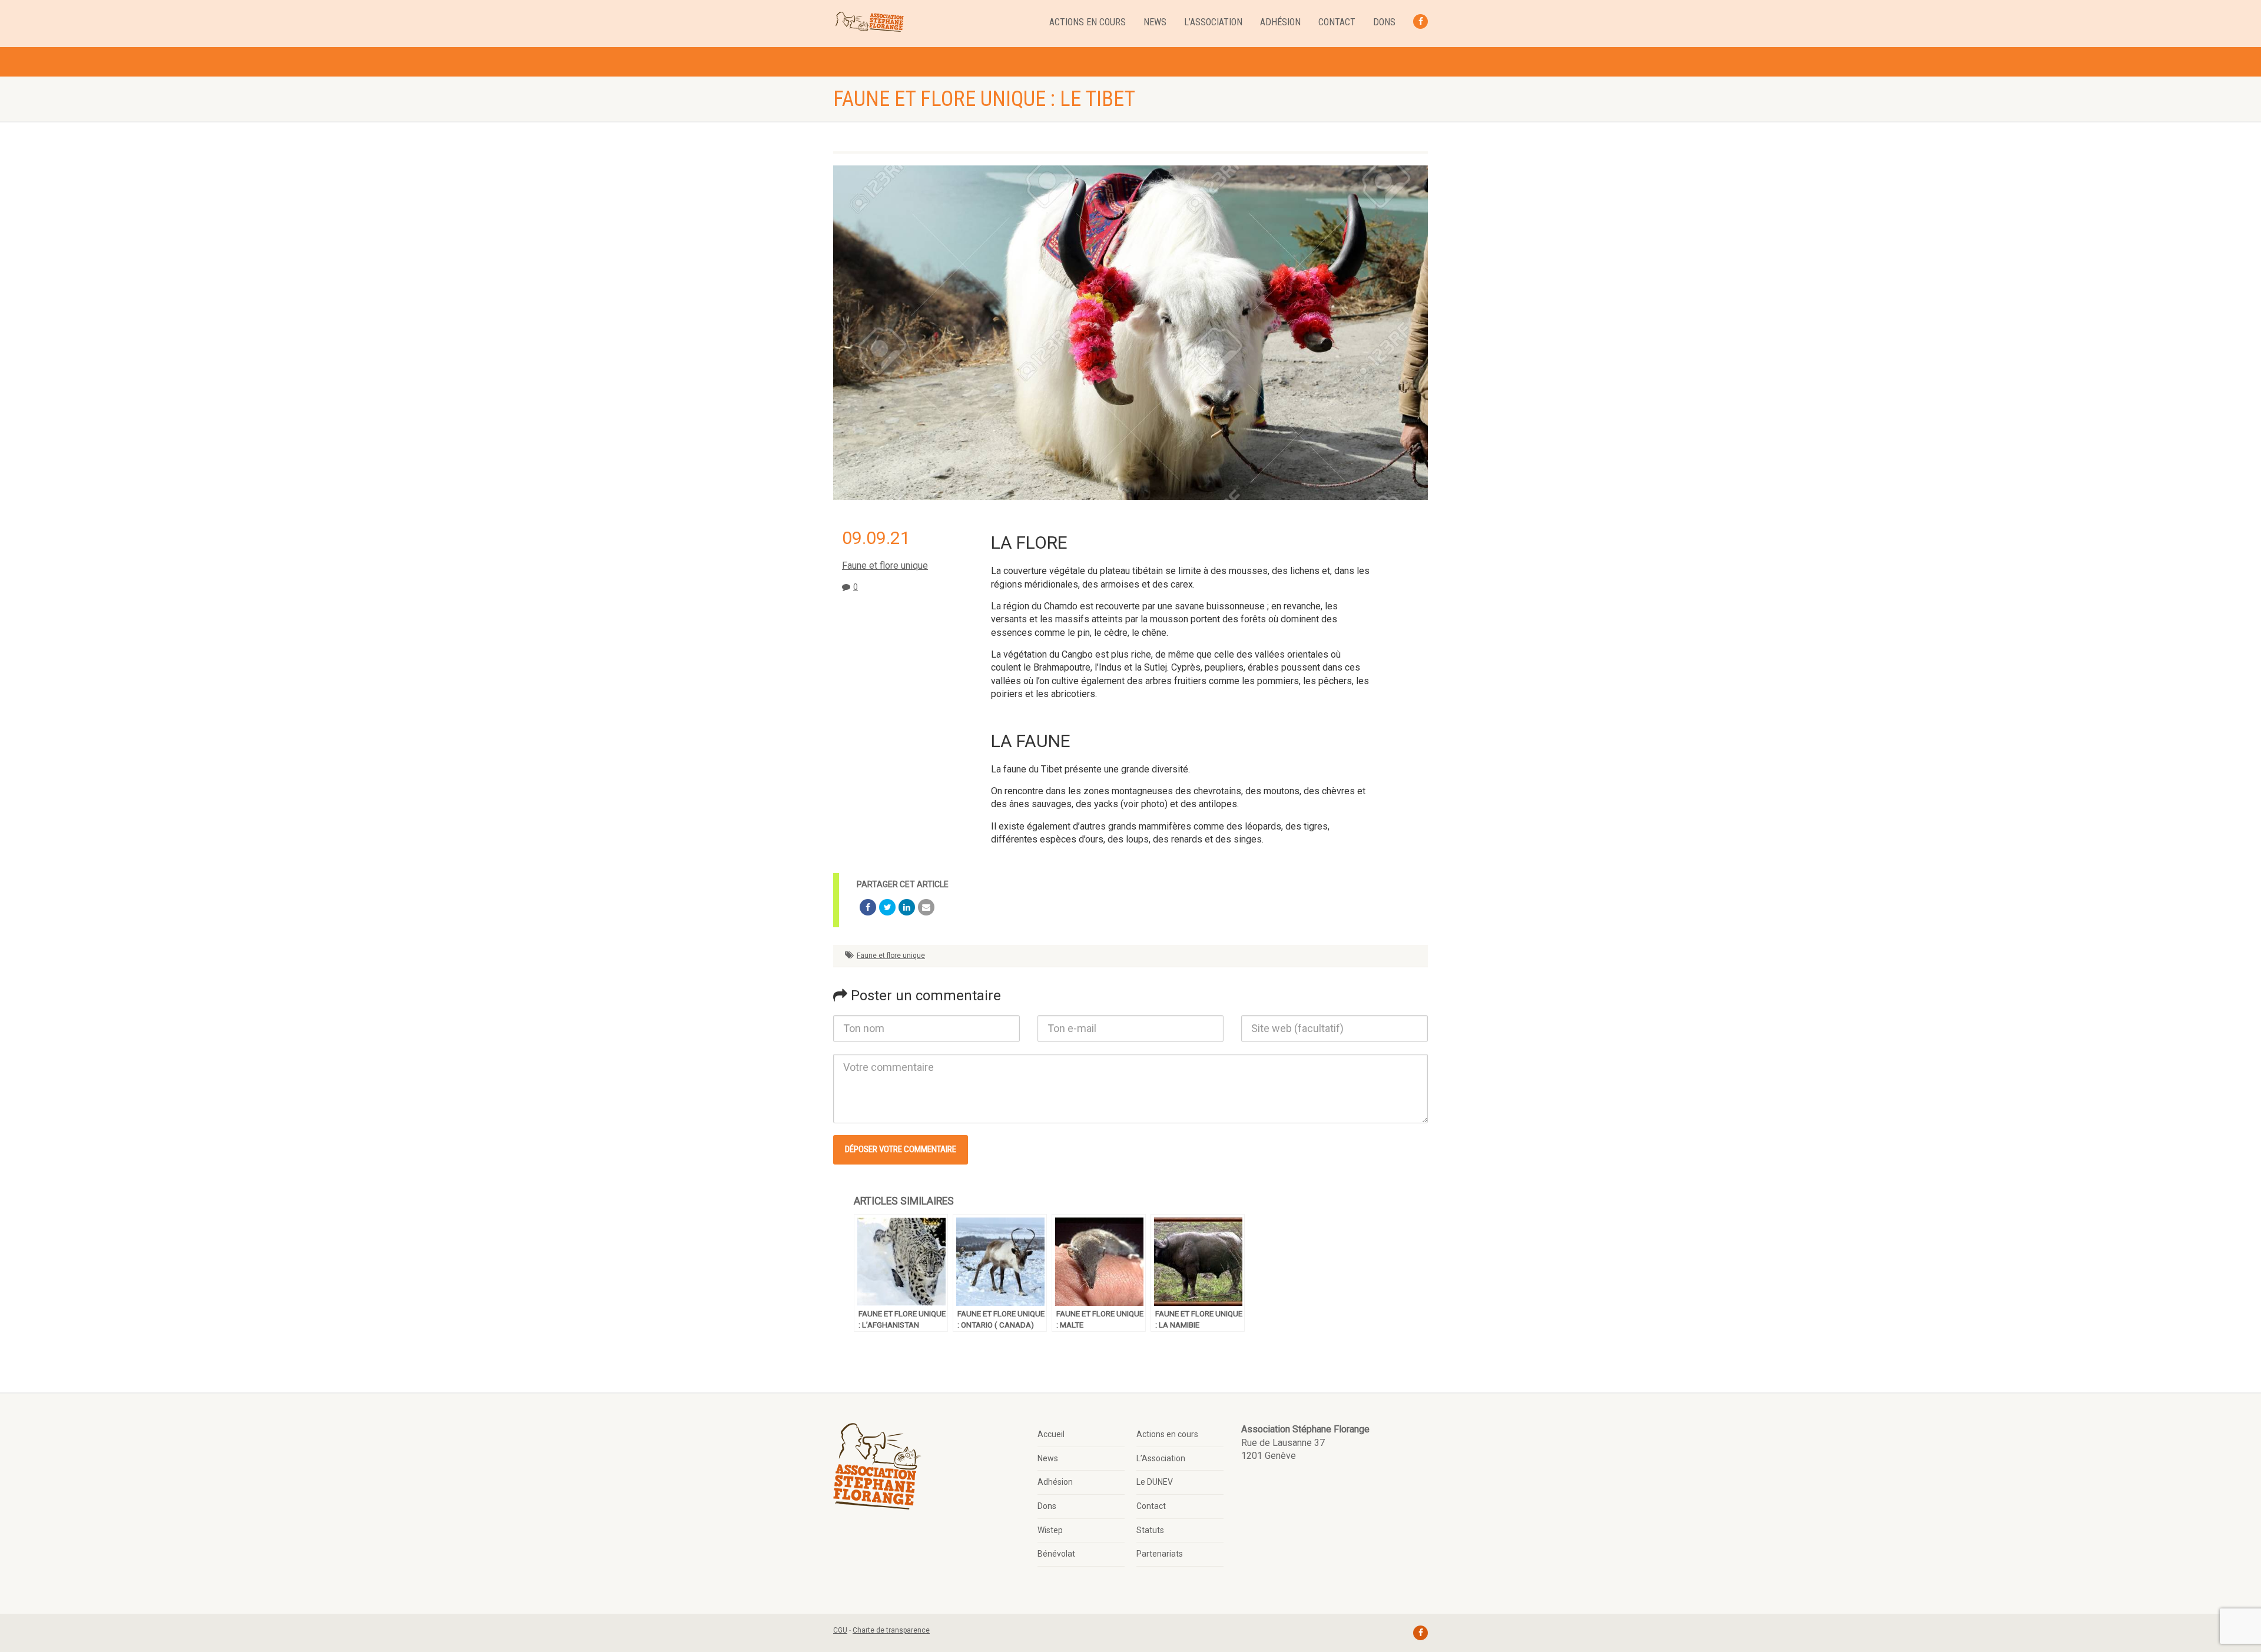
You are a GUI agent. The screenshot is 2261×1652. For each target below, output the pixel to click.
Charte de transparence (891, 1630)
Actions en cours (1088, 22)
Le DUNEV (1155, 1482)
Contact (1337, 22)
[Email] (926, 907)
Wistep (1050, 1530)
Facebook (1420, 21)
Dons (1384, 22)
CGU (840, 1630)
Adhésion (1280, 22)
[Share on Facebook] (868, 907)
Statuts (1150, 1530)
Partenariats (1160, 1554)
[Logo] (869, 22)
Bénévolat (1056, 1554)
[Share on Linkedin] (907, 907)
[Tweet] (887, 907)
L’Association (1213, 22)
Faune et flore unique (885, 565)
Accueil (1051, 1434)
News (1155, 22)
